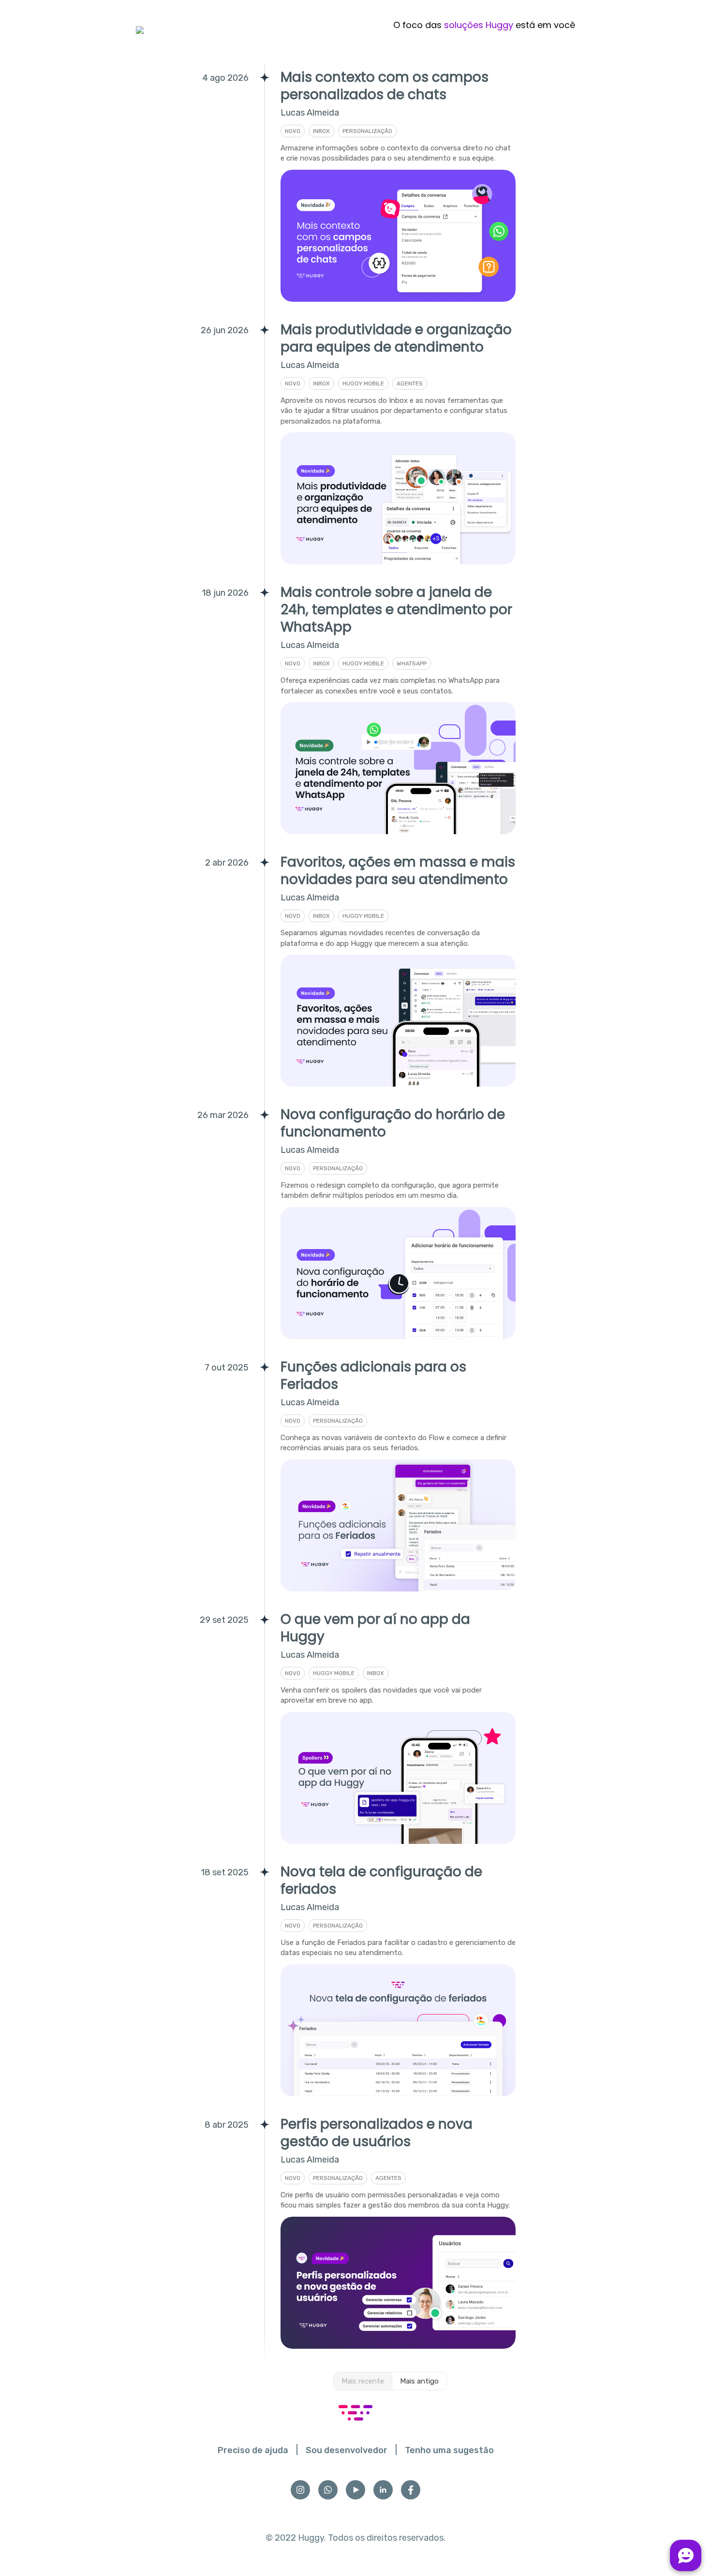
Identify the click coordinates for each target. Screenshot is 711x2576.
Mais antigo (419, 2381)
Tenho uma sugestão (449, 2450)
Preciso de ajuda (253, 2450)
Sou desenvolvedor (347, 2450)
